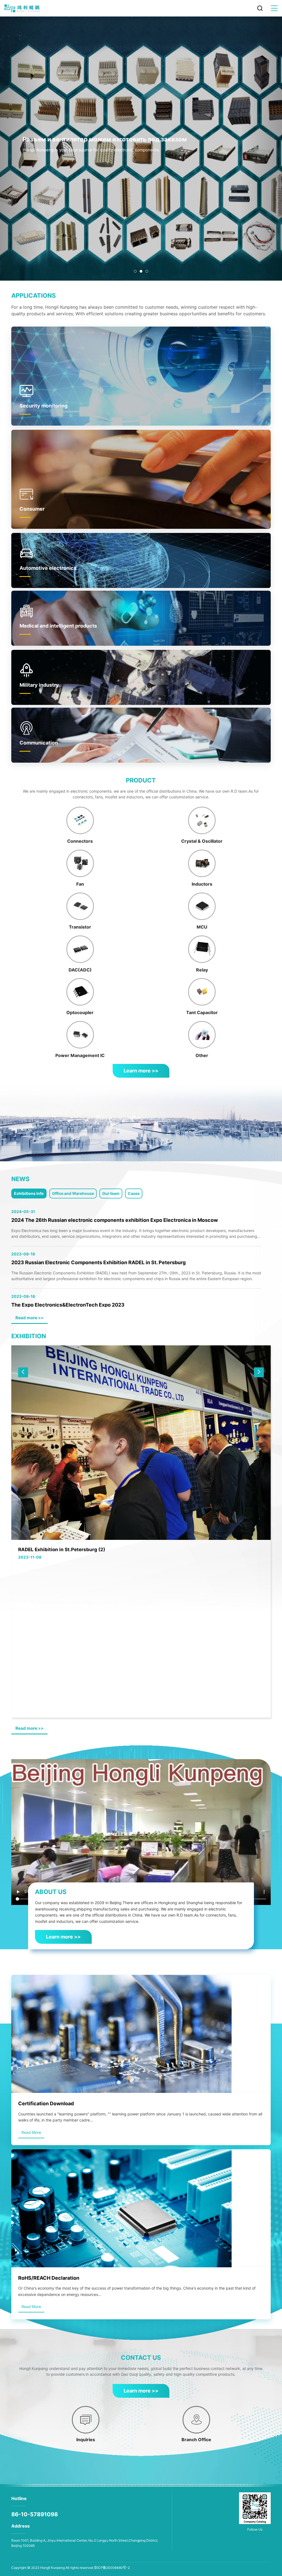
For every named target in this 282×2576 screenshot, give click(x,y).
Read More (31, 2132)
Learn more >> (141, 1071)
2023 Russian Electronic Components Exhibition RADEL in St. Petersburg (98, 1262)
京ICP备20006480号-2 (112, 2568)
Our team (111, 1193)
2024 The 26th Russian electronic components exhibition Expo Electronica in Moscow (115, 1220)
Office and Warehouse (73, 1193)
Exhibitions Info (29, 1193)
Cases (134, 1193)
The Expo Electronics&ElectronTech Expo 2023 (68, 1305)
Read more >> (29, 1318)
